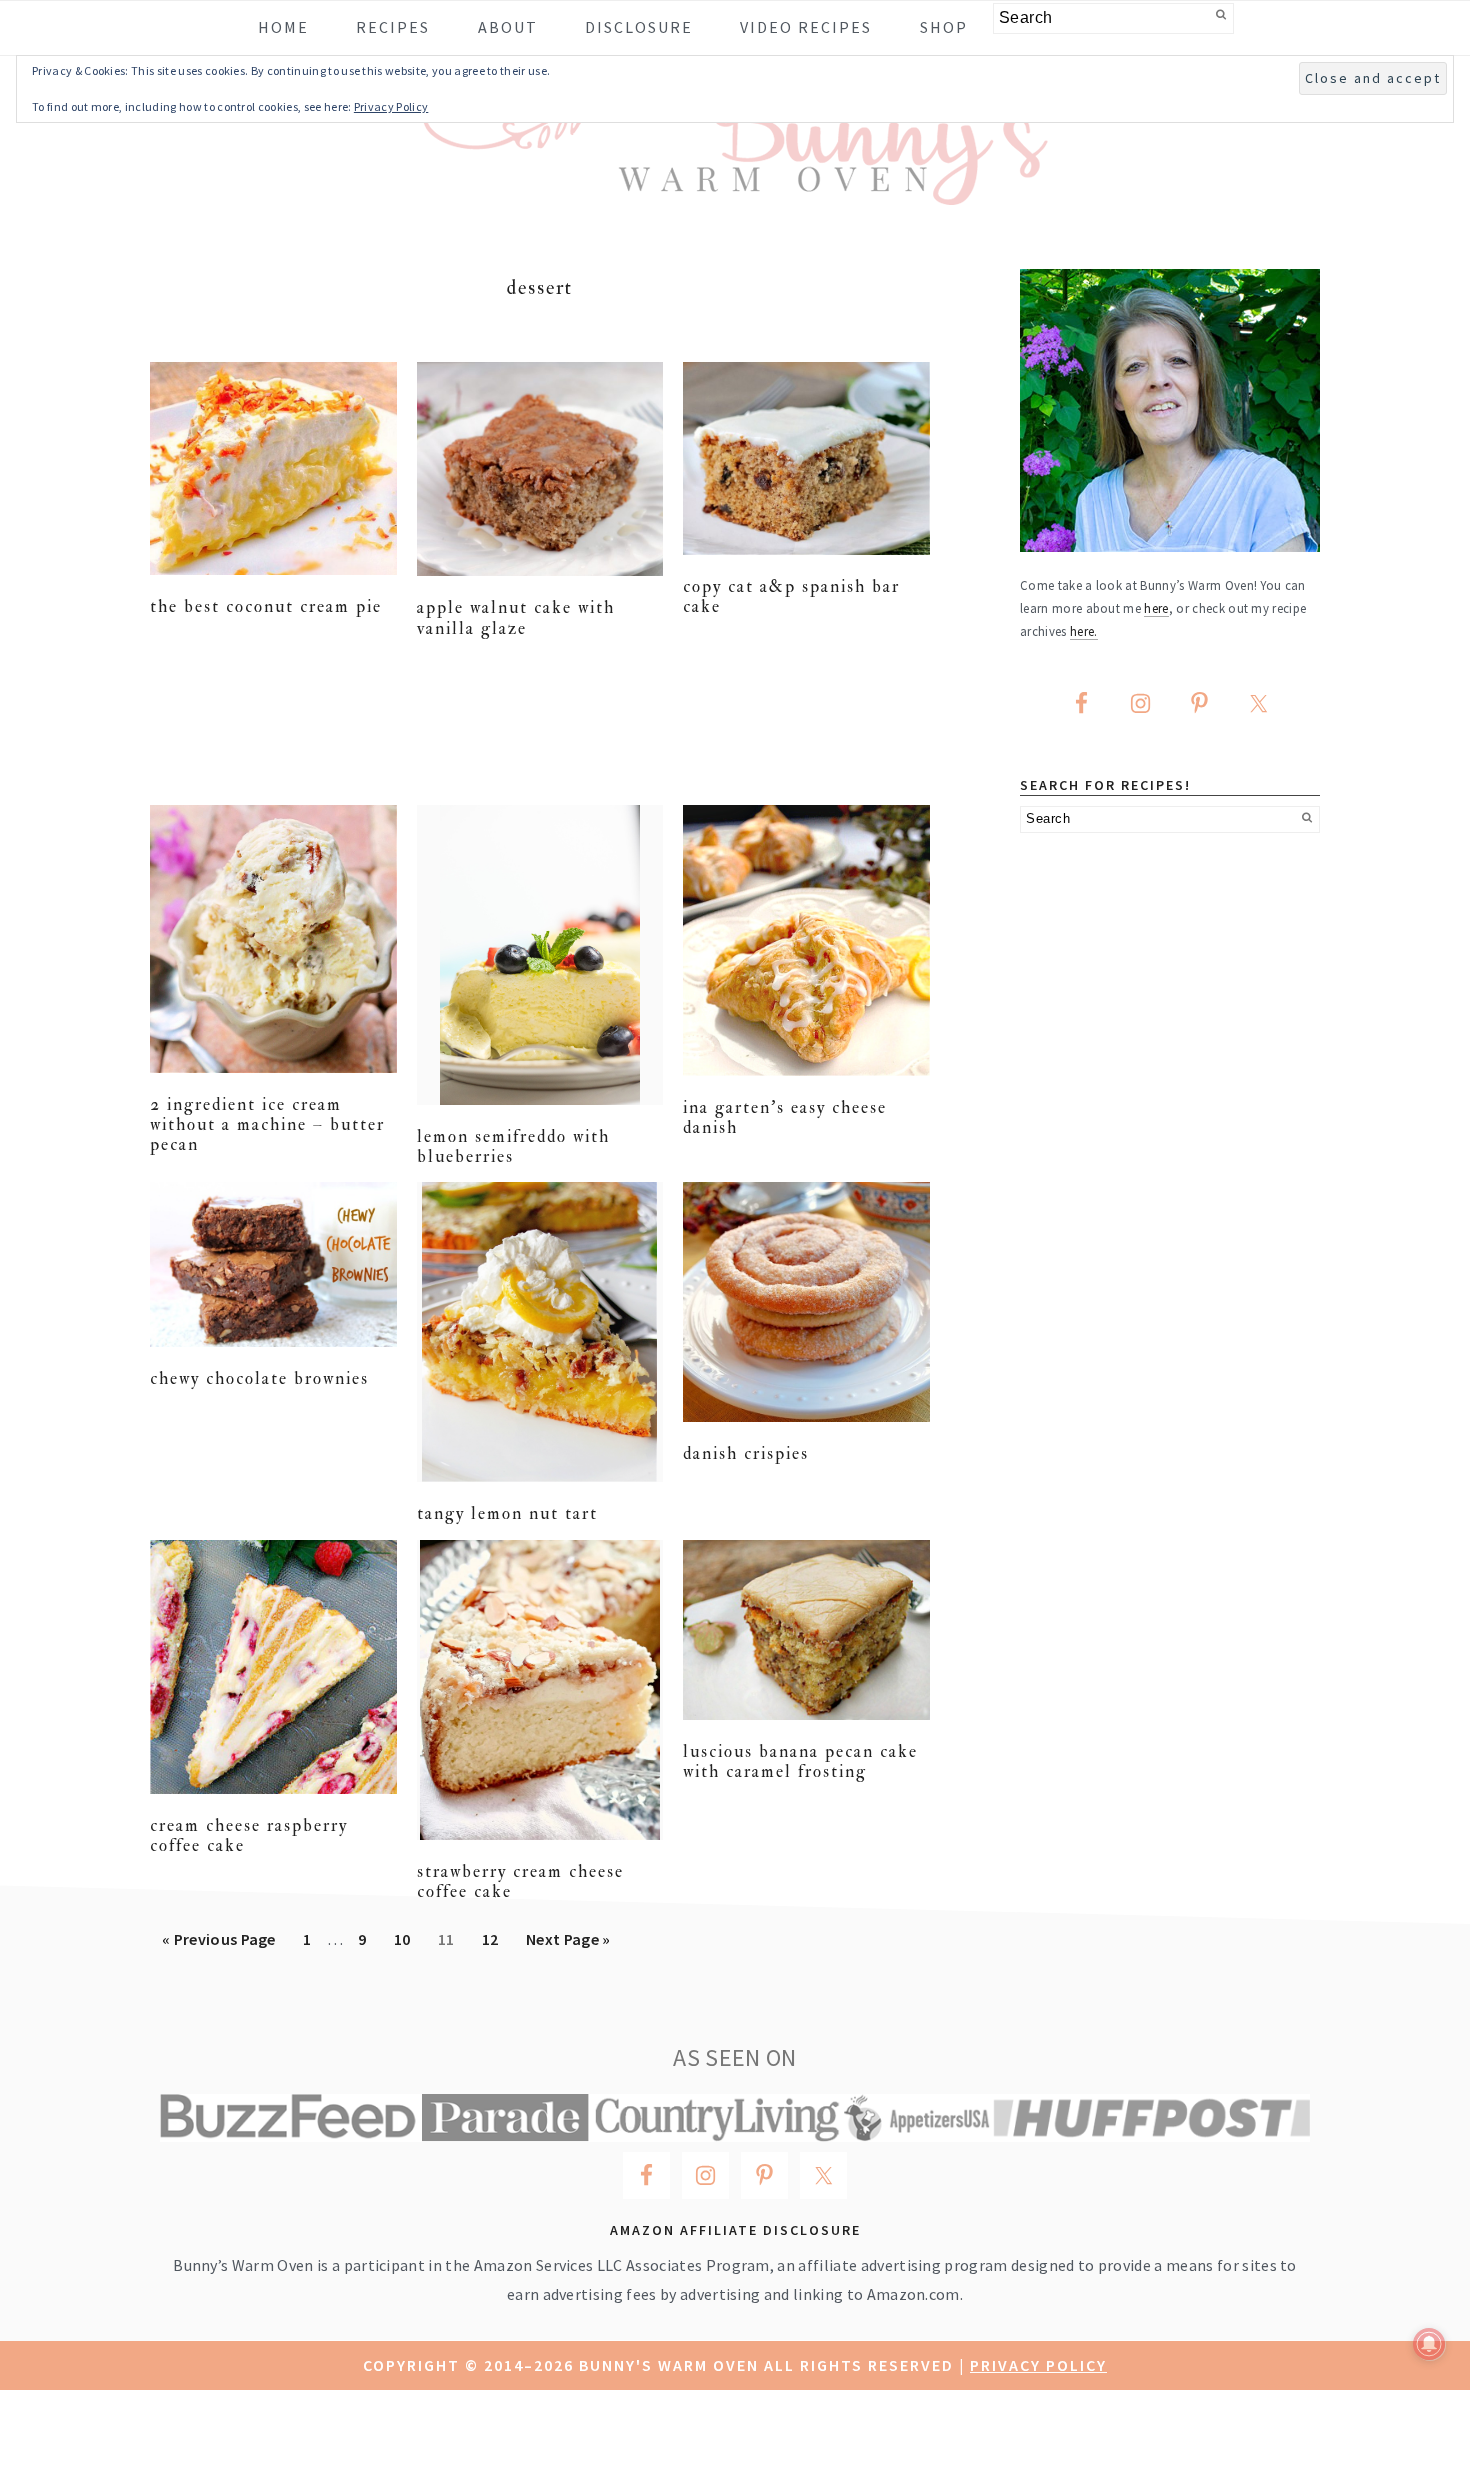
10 (408, 1938)
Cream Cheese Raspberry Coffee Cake (249, 1835)
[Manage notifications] (1429, 2344)
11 (452, 1938)
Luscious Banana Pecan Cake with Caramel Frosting (800, 1761)
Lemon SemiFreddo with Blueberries (513, 1146)
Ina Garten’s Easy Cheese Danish (785, 1117)
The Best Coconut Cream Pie (266, 606)
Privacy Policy (1038, 2365)
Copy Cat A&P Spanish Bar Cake (791, 596)
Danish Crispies (746, 1453)
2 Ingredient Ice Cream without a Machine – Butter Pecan (267, 1125)
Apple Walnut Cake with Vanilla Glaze (516, 617)
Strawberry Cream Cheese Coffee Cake (520, 1881)
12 (496, 1938)
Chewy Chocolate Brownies (259, 1378)
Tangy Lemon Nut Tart (507, 1513)
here (1156, 608)
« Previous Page (219, 1945)
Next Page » (568, 1945)
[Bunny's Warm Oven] (735, 190)
